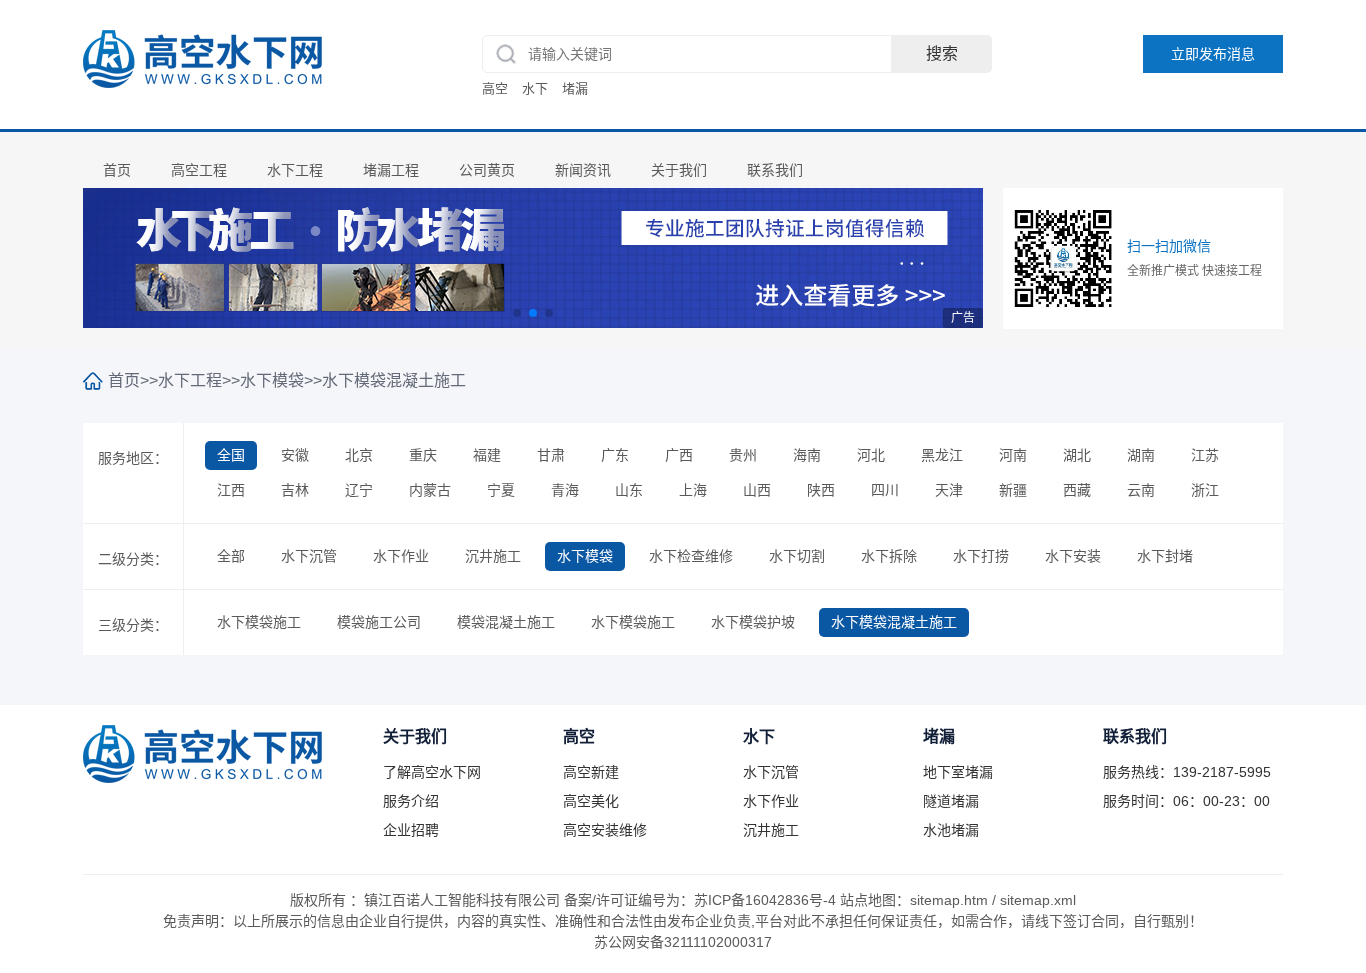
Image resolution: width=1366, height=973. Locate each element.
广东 (615, 455)
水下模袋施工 (259, 622)
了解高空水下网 (432, 772)
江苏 (1205, 455)
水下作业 (401, 556)
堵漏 (575, 88)
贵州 (743, 455)
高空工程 (199, 170)
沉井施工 (493, 556)
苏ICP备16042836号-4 (765, 900)
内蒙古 (430, 490)
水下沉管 (309, 556)
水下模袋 (272, 380)
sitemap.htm (949, 900)
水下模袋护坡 (753, 622)
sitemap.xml (1038, 900)
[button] (517, 313)
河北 (871, 455)
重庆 (423, 455)
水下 (535, 88)
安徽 (295, 455)
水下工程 (295, 170)
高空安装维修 (605, 830)
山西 (757, 490)
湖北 (1077, 455)
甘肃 (551, 455)
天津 (949, 490)
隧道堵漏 (951, 801)
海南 (807, 455)
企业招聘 (411, 830)
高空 (495, 88)
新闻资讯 (583, 170)
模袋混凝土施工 (506, 622)
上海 (693, 490)
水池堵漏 (951, 830)
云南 (1141, 490)
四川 (885, 490)
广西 (679, 455)
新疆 (1013, 490)
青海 (565, 490)
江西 (231, 490)
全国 (231, 455)
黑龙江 (942, 455)
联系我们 (775, 170)
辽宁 (359, 490)
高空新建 (591, 772)
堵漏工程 (391, 170)
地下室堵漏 (958, 772)
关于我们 (679, 170)
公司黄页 (487, 170)
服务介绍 (411, 801)
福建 (487, 455)
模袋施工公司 (379, 622)
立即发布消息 (1213, 54)
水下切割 (797, 556)
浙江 (1205, 490)
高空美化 (591, 801)
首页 (117, 170)
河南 (1013, 455)
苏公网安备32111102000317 (683, 942)
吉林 (295, 490)
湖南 (1141, 455)
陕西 (821, 490)
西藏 (1077, 490)
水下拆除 (889, 556)
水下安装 (1073, 556)
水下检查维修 (691, 556)
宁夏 (501, 490)
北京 (359, 455)
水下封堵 (1165, 556)
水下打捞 (981, 556)
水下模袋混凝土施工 (394, 380)
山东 (629, 490)
